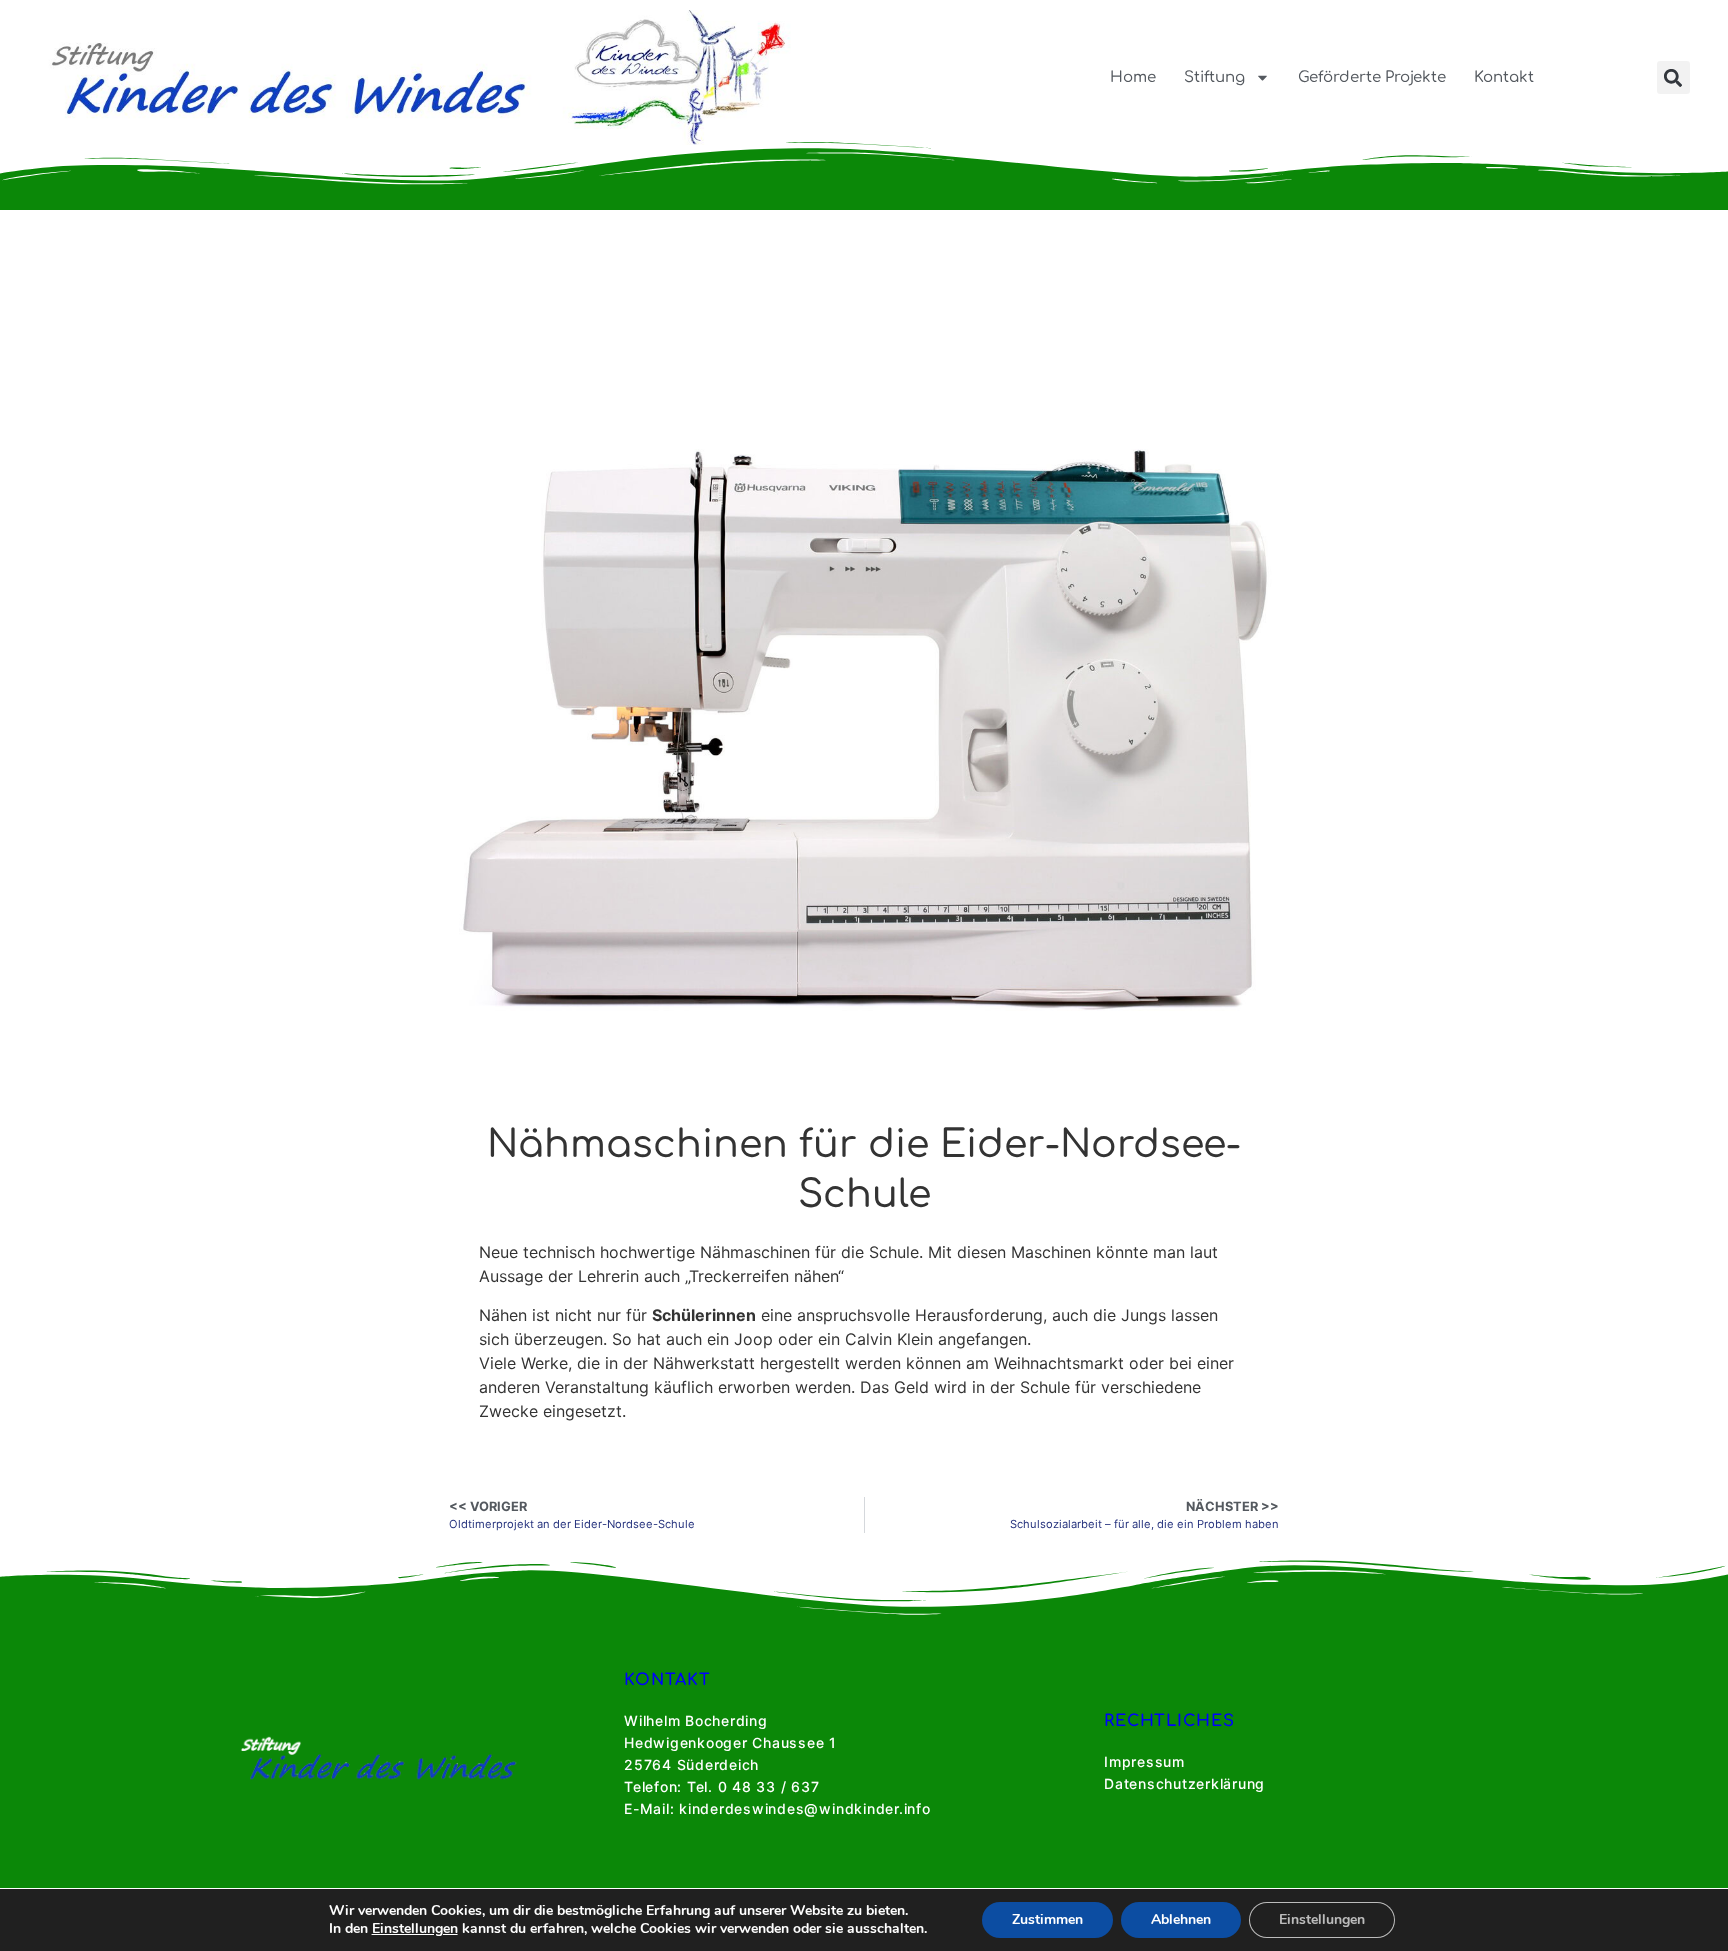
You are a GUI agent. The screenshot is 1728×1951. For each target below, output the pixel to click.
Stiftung (1214, 77)
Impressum (1144, 1761)
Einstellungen (415, 1929)
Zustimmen (1047, 1919)
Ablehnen (1181, 1919)
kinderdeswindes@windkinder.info (805, 1808)
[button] (1673, 77)
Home (1133, 77)
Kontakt (1504, 77)
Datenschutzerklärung (1184, 1783)
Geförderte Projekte (1372, 77)
